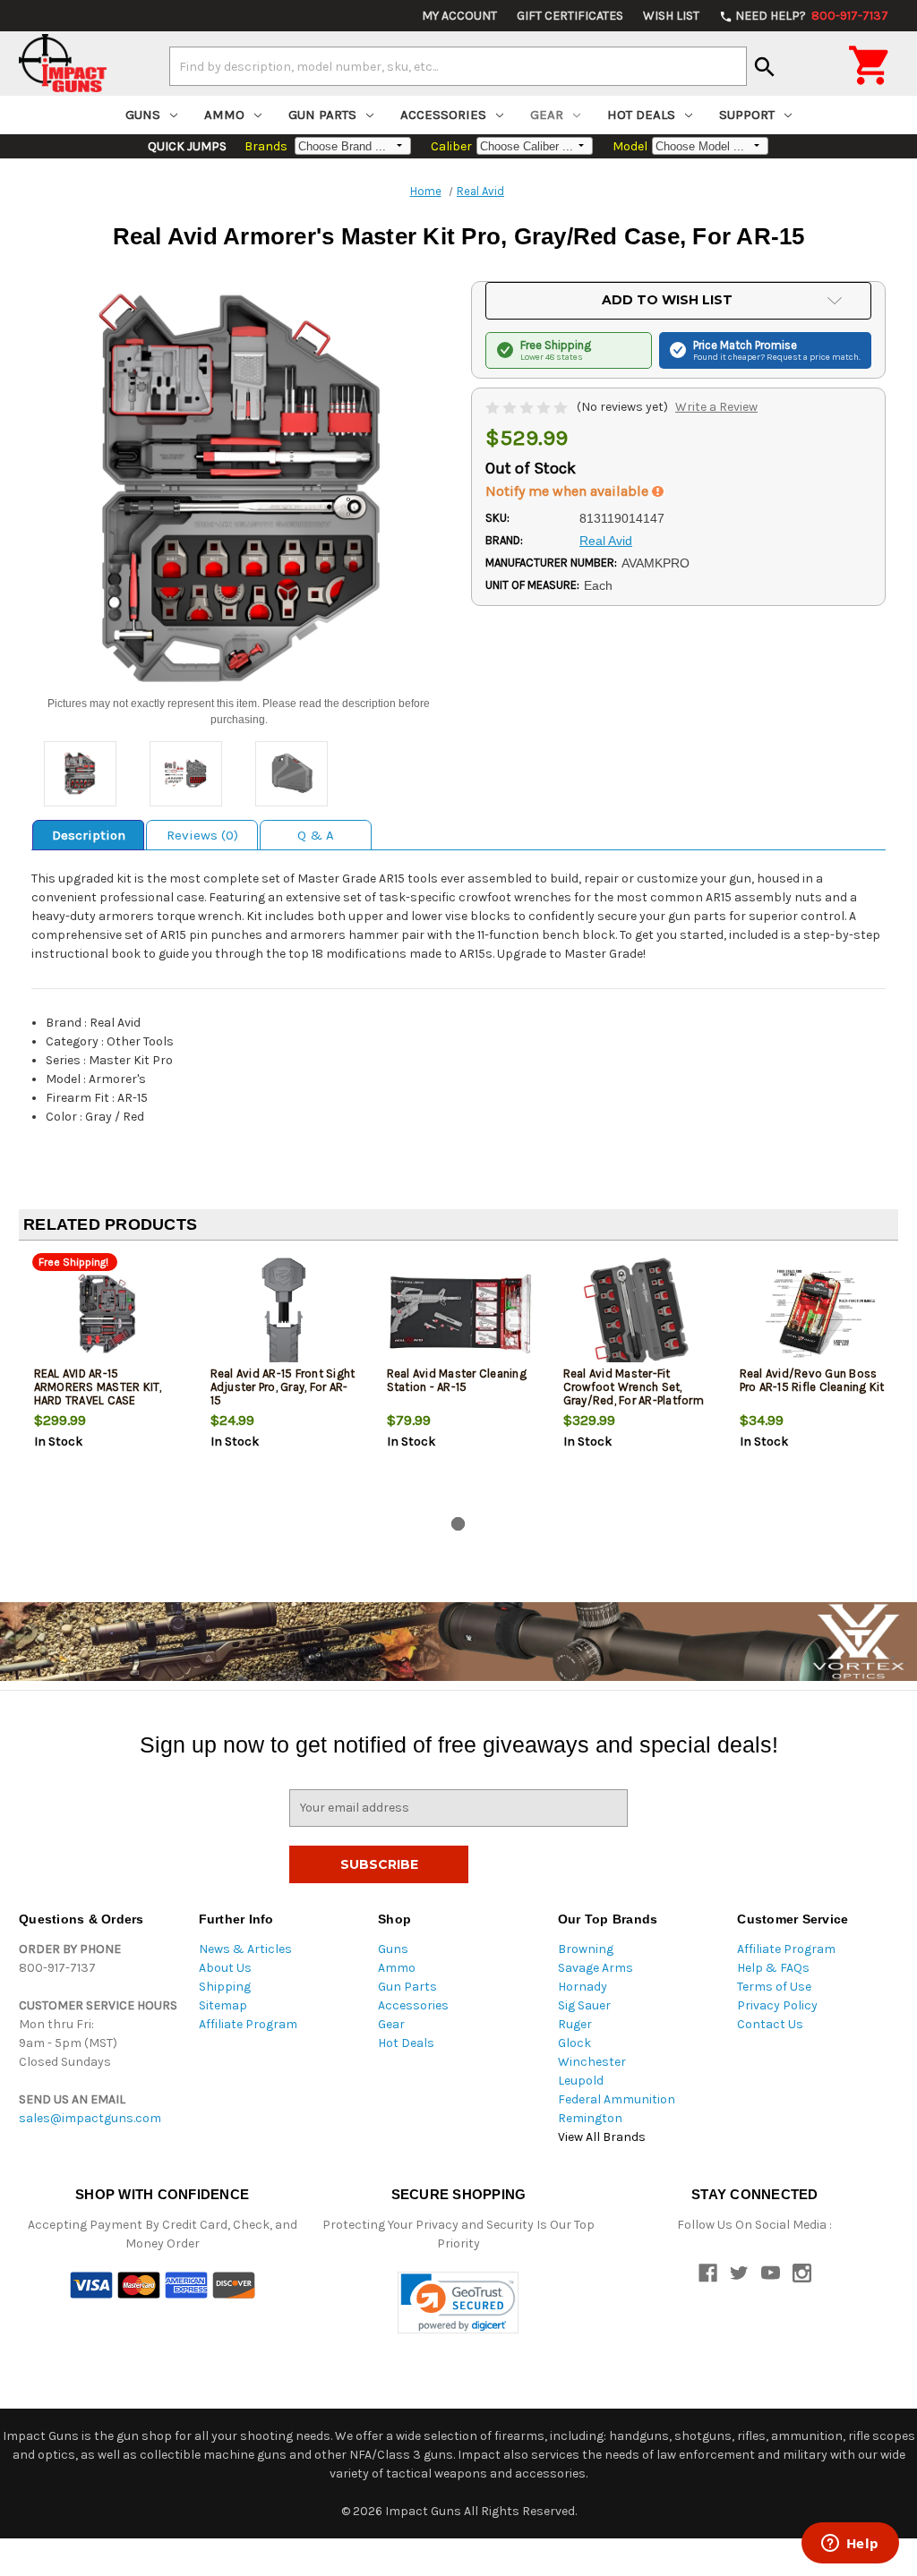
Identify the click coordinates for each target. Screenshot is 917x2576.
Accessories (443, 115)
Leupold (581, 2081)
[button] (458, 2303)
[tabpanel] (107, 1382)
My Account (459, 16)
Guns (143, 115)
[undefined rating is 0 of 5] (528, 407)
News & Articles (245, 1949)
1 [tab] (458, 1524)
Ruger (575, 2024)
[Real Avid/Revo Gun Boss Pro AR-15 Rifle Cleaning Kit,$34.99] (813, 1314)
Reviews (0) (202, 835)
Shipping (225, 1987)
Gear (547, 115)
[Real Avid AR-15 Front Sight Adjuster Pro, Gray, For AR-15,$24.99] (284, 1314)
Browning (586, 1949)
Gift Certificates (570, 16)
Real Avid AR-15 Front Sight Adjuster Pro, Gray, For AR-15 (283, 1387)
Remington (590, 2118)
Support (747, 115)
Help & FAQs (773, 1968)
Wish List (671, 16)
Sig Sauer (584, 2005)
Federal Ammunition (617, 2099)
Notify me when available (569, 491)
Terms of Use (774, 1987)
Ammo (224, 115)
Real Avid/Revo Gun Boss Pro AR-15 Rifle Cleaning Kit (812, 1380)
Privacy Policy (777, 2005)
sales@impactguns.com (90, 2118)
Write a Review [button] (716, 407)
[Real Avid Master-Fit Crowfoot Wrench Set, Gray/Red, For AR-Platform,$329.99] (637, 1314)
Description (89, 835)
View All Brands (602, 2137)
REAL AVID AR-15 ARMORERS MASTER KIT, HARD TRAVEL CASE (98, 1387)
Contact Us (770, 2024)
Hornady (583, 1987)
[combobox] (458, 66)
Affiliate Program (248, 2024)
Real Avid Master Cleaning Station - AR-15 (457, 1380)
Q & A (316, 835)
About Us (225, 1968)
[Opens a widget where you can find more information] (850, 2545)
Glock (574, 2043)
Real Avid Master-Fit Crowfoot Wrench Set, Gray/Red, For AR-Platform (634, 1387)
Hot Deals (641, 115)
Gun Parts (322, 115)
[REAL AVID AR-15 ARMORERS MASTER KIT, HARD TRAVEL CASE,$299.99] (107, 1314)
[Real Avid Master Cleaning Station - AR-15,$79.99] (460, 1314)
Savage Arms (596, 1968)
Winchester (592, 2062)
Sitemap (223, 2005)
